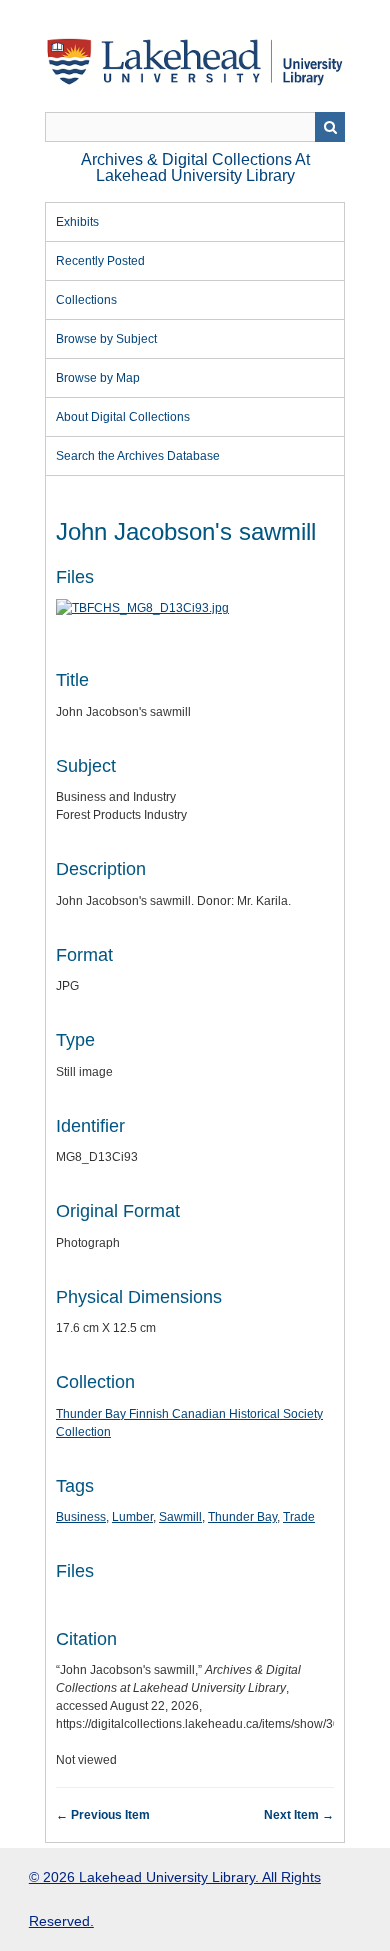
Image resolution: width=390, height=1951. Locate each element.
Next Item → (299, 1815)
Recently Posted (100, 261)
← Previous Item (103, 1815)
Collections (86, 300)
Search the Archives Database (138, 456)
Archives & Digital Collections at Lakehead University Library (195, 167)
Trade (299, 1517)
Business (81, 1517)
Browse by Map (98, 378)
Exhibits (77, 222)
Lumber (132, 1517)
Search (330, 127)
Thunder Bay (242, 1517)
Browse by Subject (106, 339)
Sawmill (180, 1517)
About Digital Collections (123, 417)
